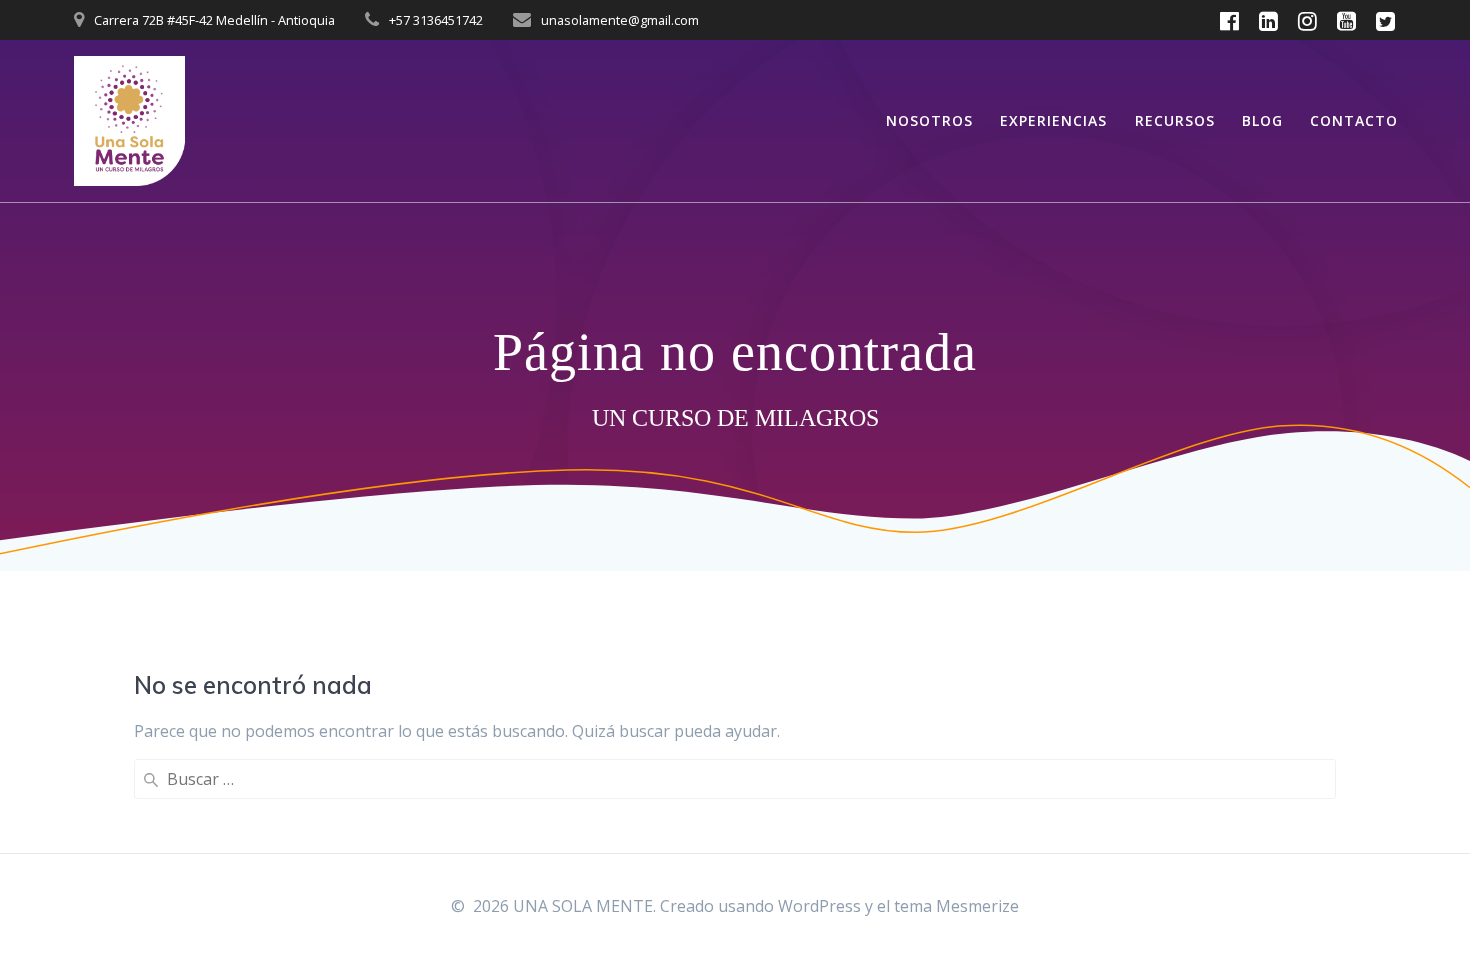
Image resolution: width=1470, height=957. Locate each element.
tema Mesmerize (956, 906)
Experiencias (1053, 120)
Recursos (1175, 120)
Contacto (1354, 120)
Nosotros (929, 120)
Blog (1262, 120)
